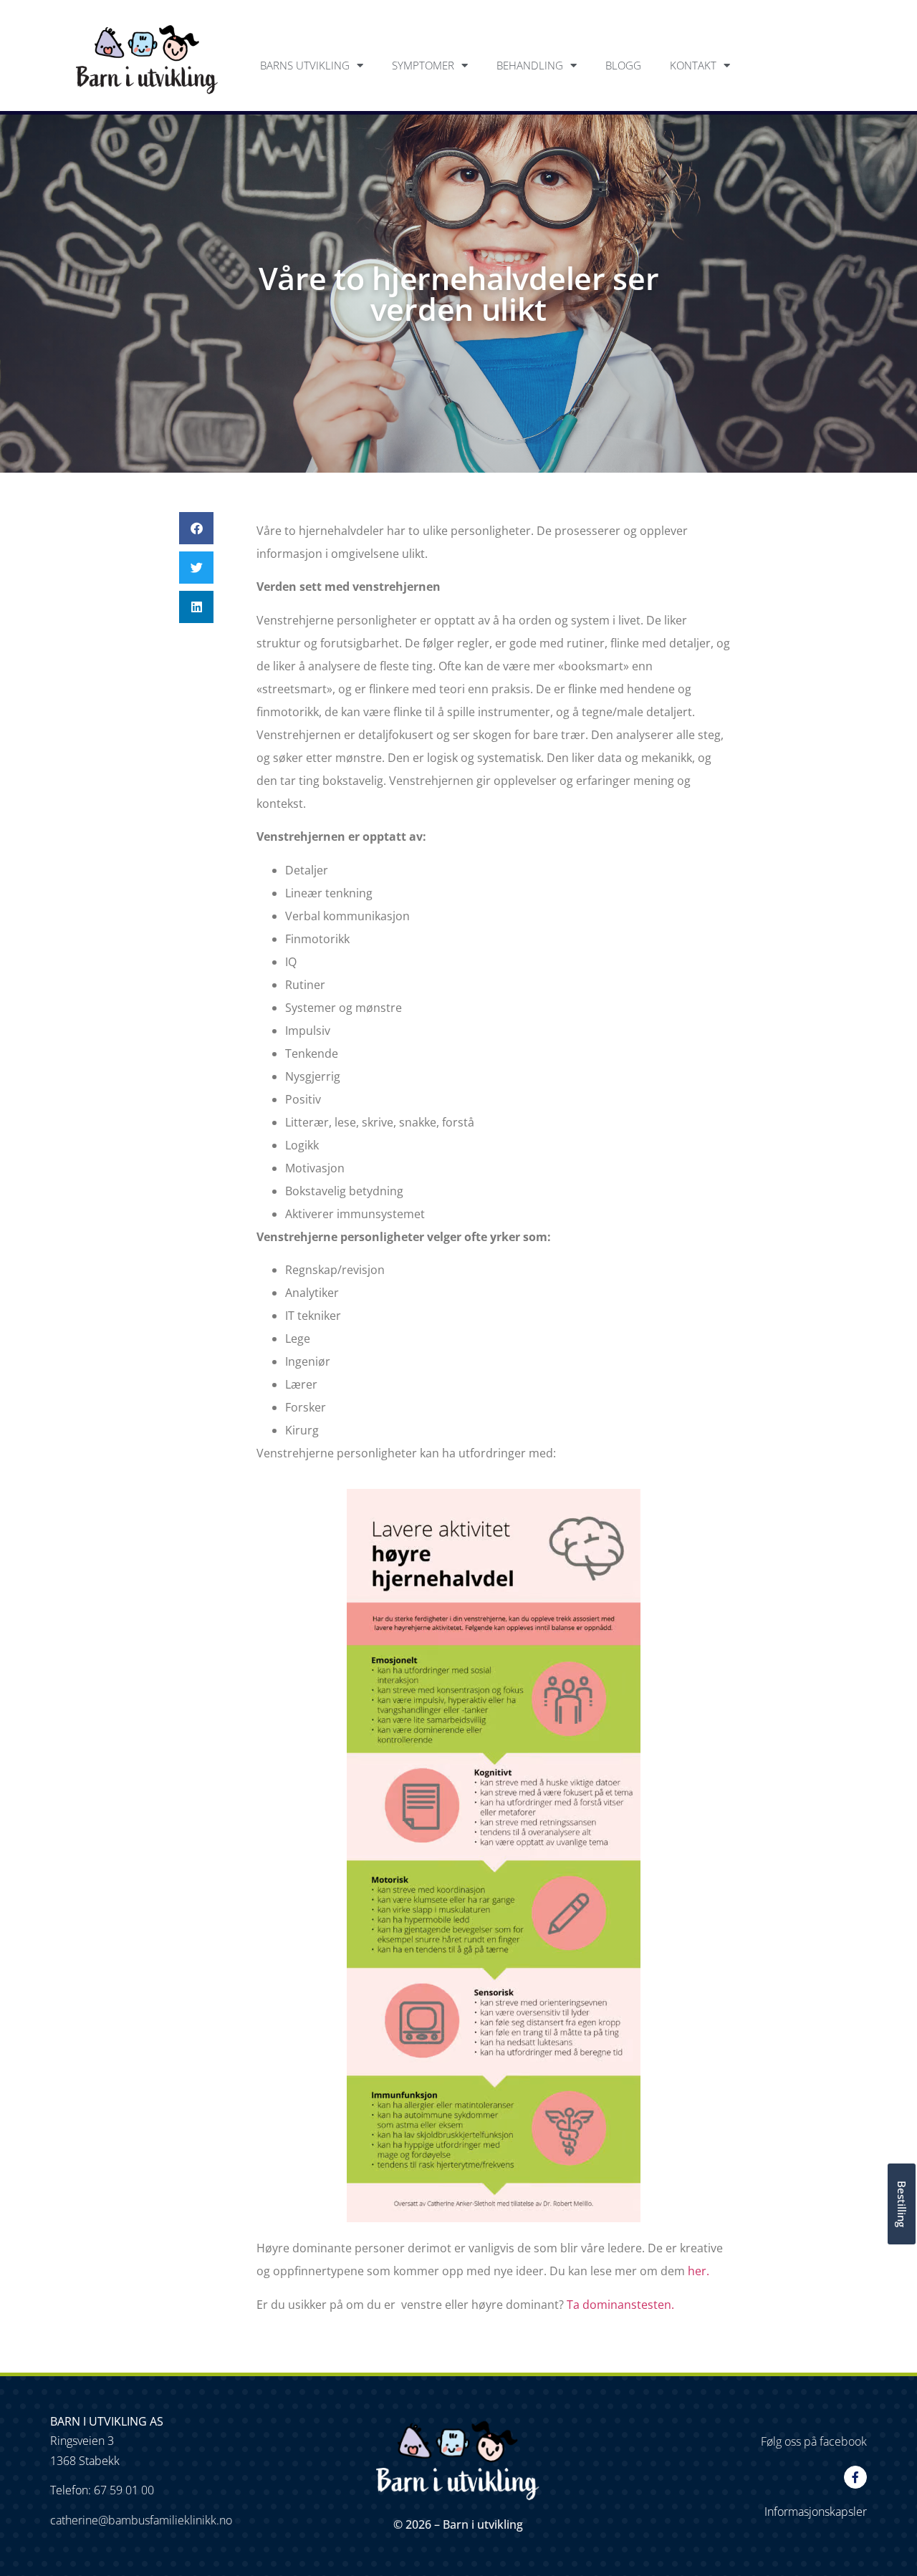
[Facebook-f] (855, 2477)
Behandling (530, 65)
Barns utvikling (305, 65)
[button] (196, 528)
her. (698, 2271)
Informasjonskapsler (816, 2512)
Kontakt (693, 65)
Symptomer (423, 65)
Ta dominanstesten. (619, 2305)
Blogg (623, 65)
